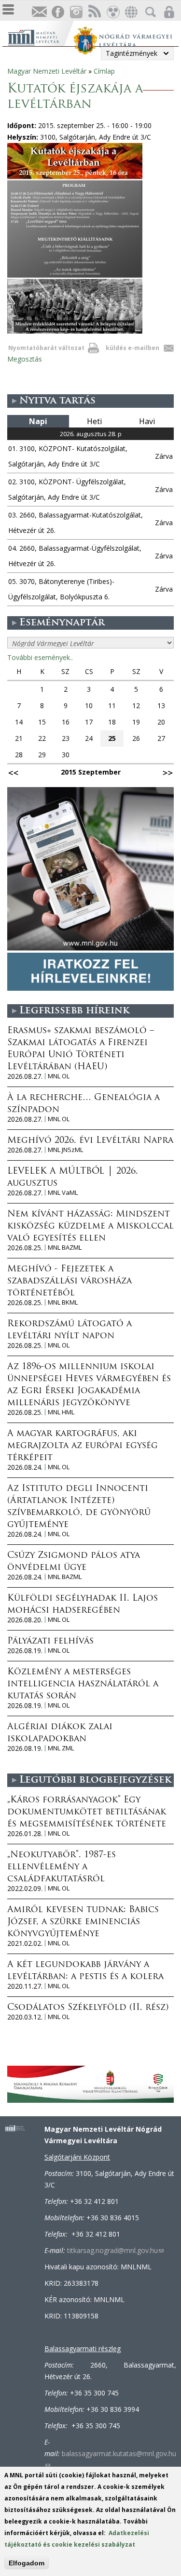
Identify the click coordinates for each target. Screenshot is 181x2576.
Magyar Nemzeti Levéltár (47, 71)
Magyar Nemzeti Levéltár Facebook (57, 12)
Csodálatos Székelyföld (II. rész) (88, 2008)
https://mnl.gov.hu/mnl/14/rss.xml (94, 12)
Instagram (76, 12)
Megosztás (25, 359)
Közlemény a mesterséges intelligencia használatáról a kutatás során (83, 1684)
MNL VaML (63, 1193)
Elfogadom (27, 2563)
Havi (147, 421)
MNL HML (61, 1412)
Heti (94, 421)
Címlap (104, 71)
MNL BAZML (65, 1248)
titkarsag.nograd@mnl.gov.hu (115, 2250)
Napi (38, 421)
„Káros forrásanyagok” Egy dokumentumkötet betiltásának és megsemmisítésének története (87, 1812)
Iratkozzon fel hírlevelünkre (39, 12)
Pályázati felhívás (50, 1642)
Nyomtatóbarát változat (46, 348)
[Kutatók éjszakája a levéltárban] (75, 331)
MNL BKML (63, 1302)
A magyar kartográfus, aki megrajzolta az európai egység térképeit (83, 1446)
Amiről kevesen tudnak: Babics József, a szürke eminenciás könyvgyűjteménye (83, 1922)
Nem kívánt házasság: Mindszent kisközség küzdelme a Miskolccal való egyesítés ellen (90, 1227)
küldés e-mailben (132, 348)
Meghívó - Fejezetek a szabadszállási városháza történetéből (70, 1282)
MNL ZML (61, 1748)
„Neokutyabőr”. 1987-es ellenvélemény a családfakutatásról (62, 1867)
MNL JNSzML (65, 1150)
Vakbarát (112, 12)
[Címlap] (40, 36)
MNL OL (59, 1076)
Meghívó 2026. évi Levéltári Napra (90, 1141)
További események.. (40, 657)
